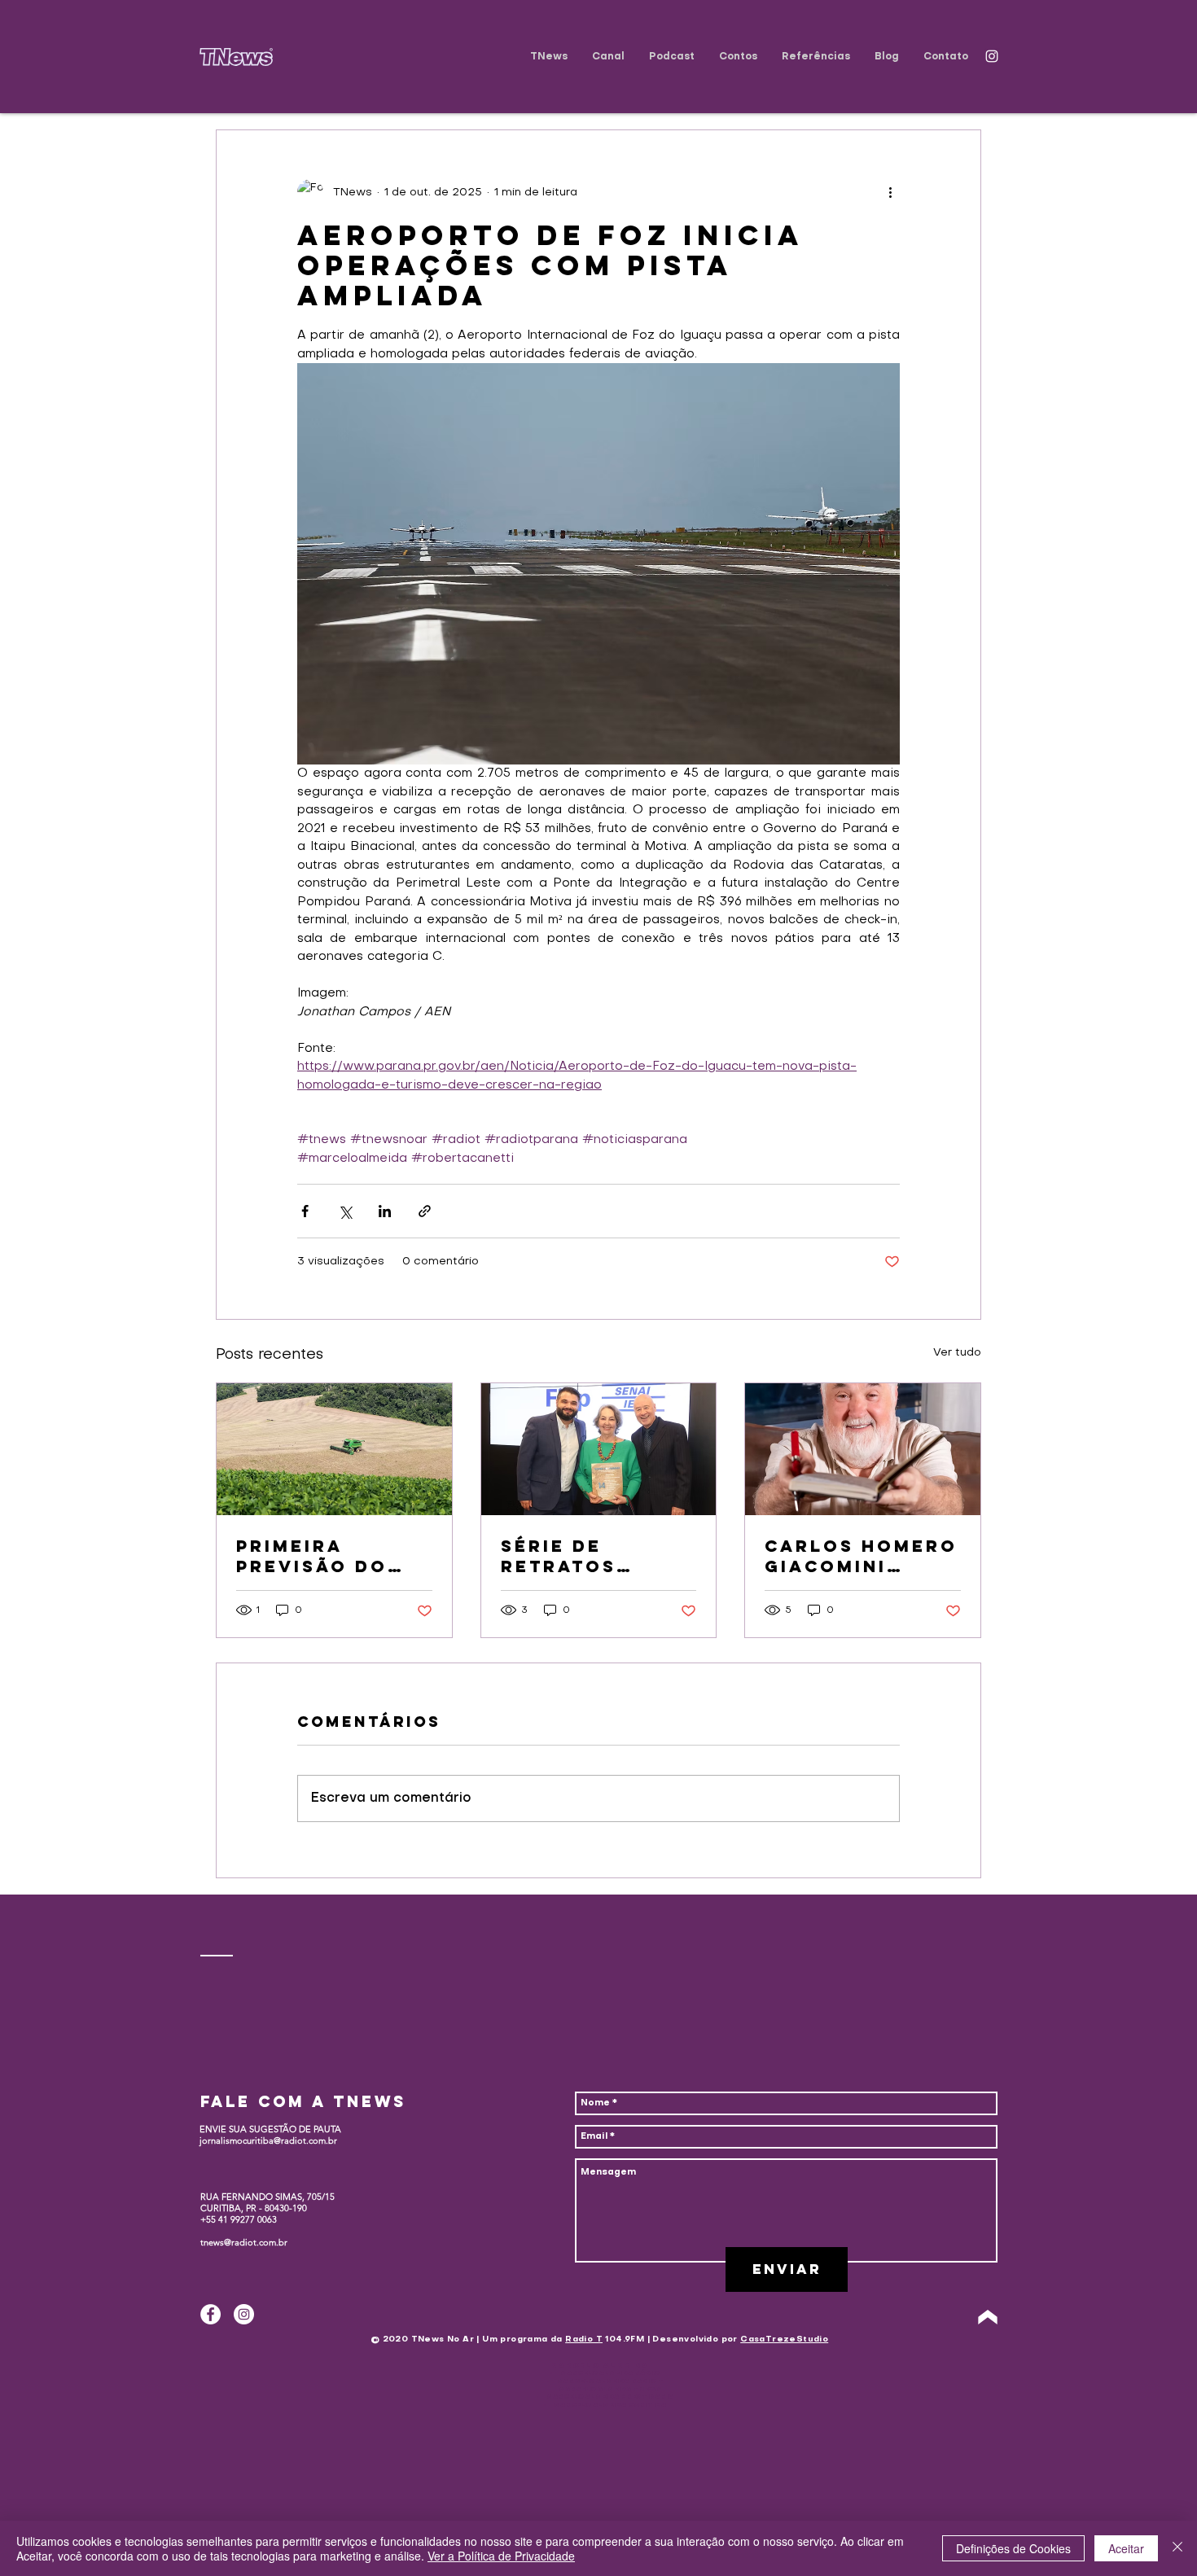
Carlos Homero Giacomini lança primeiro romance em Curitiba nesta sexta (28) (861, 1556)
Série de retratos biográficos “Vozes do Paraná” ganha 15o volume (594, 1556)
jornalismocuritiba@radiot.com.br (268, 2140)
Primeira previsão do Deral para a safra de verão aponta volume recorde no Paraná (333, 1556)
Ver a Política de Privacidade (501, 2556)
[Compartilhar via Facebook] (305, 1211)
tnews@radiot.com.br (244, 2242)
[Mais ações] (890, 192)
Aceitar (1126, 2548)
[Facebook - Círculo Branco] (210, 2314)
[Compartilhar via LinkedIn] (385, 1211)
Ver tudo (957, 1353)
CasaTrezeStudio (784, 2339)
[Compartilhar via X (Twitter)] (345, 1211)
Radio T (584, 2339)
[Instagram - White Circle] (244, 2314)
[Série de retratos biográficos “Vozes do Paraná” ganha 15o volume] (599, 1449)
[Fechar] (1177, 2548)
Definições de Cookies (1013, 2548)
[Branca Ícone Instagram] (992, 56)
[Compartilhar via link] (425, 1211)
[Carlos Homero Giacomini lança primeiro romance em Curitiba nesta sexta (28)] (863, 1449)
